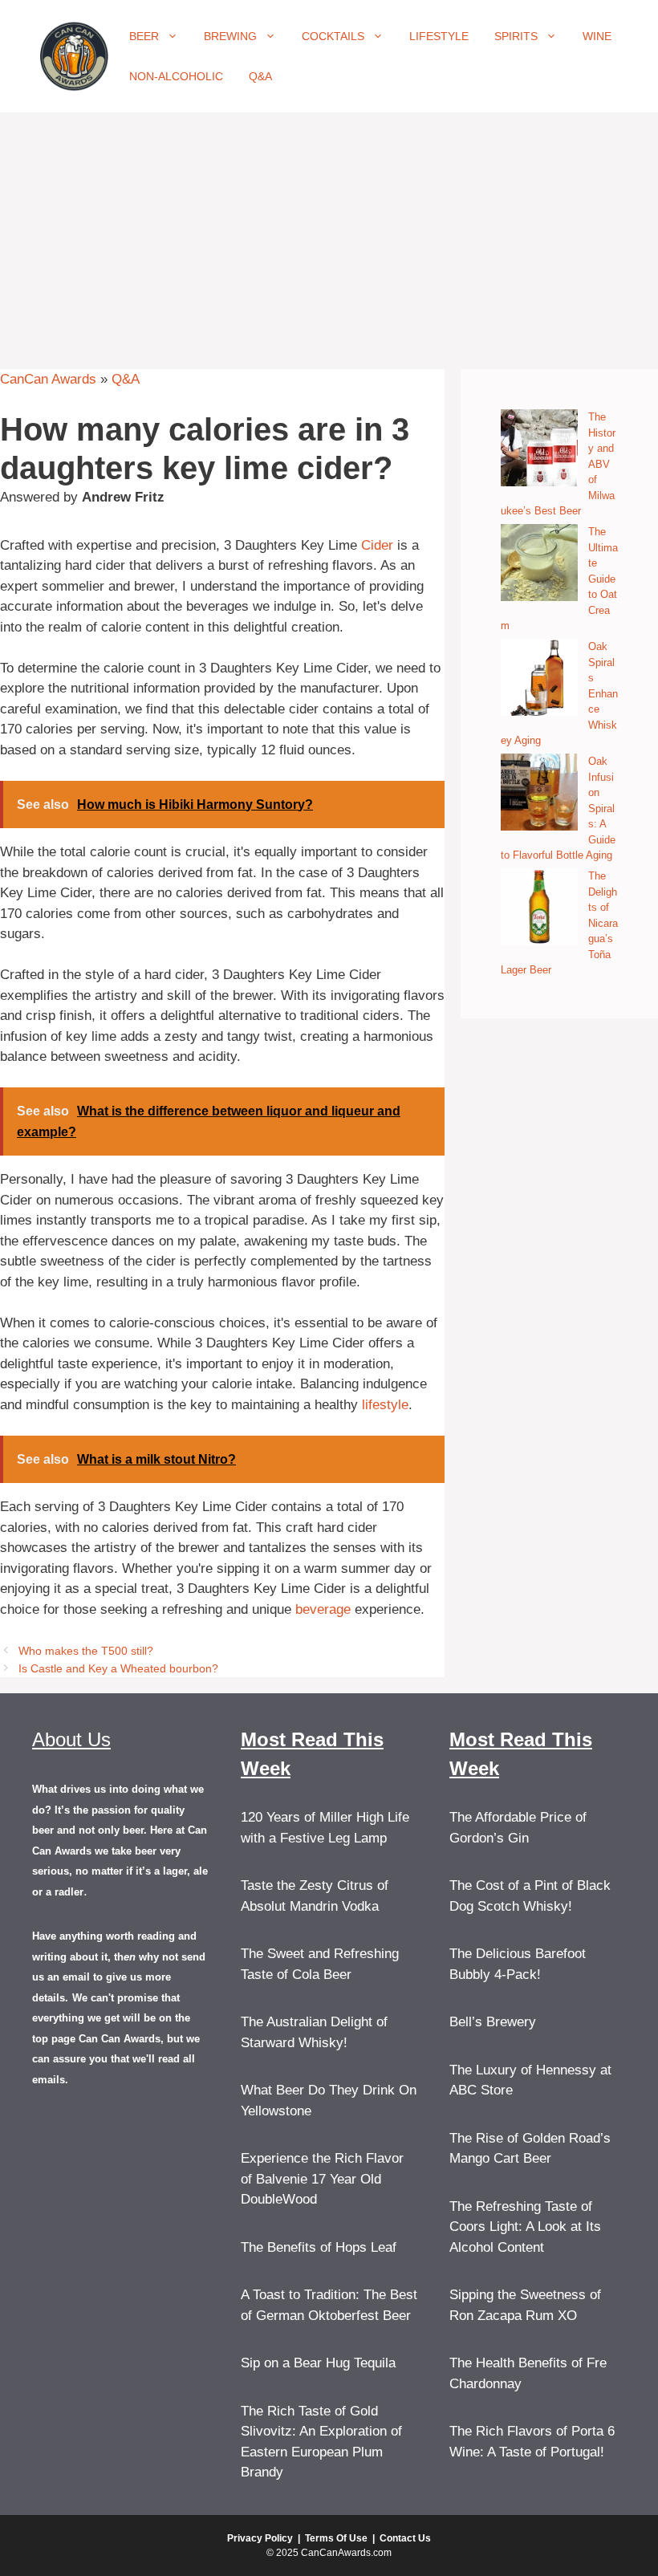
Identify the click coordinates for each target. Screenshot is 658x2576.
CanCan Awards (48, 379)
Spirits (516, 36)
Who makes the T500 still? (86, 1651)
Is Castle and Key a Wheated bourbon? (118, 1668)
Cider (377, 545)
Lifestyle (439, 36)
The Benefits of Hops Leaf (319, 2247)
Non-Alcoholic (176, 76)
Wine (597, 36)
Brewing (230, 36)
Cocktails (333, 36)
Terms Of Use (336, 2538)
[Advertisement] (329, 233)
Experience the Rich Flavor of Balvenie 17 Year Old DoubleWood (322, 2179)
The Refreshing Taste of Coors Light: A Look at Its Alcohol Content (525, 2227)
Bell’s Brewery (493, 2022)
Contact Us (405, 2538)
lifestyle (385, 1405)
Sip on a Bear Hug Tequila (318, 2363)
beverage (323, 1609)
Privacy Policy (260, 2538)
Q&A (260, 76)
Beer (144, 36)
